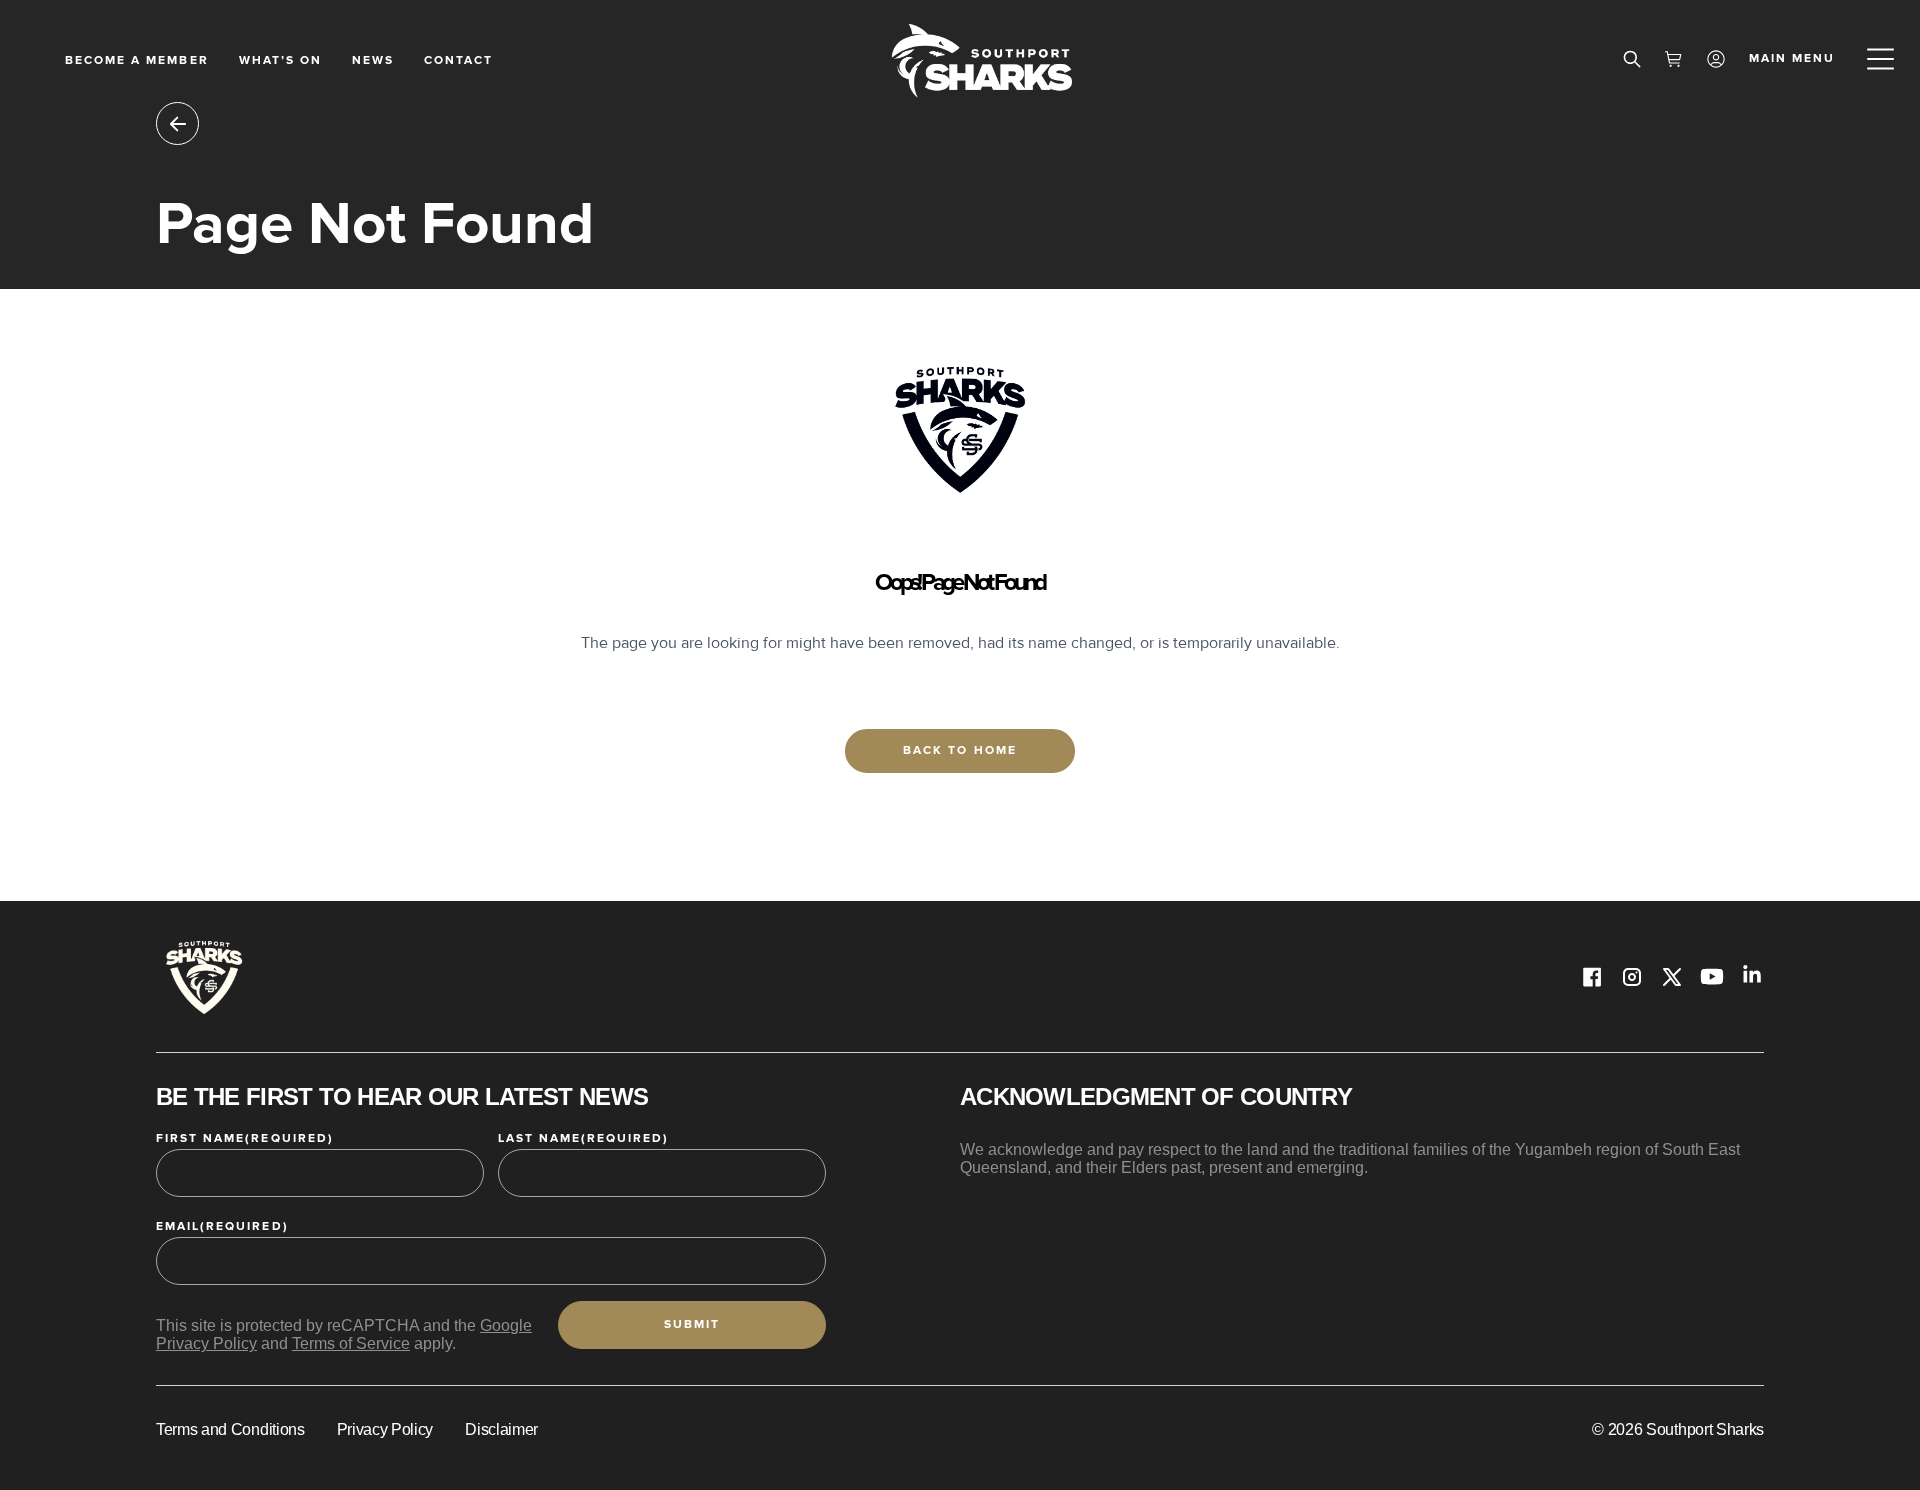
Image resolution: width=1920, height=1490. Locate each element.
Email (222, 1226)
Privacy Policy (385, 1429)
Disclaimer (501, 1429)
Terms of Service (351, 1343)
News (373, 60)
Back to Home (959, 750)
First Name (245, 1138)
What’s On (280, 60)
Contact (458, 60)
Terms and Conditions (230, 1429)
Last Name (584, 1138)
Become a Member (137, 60)
